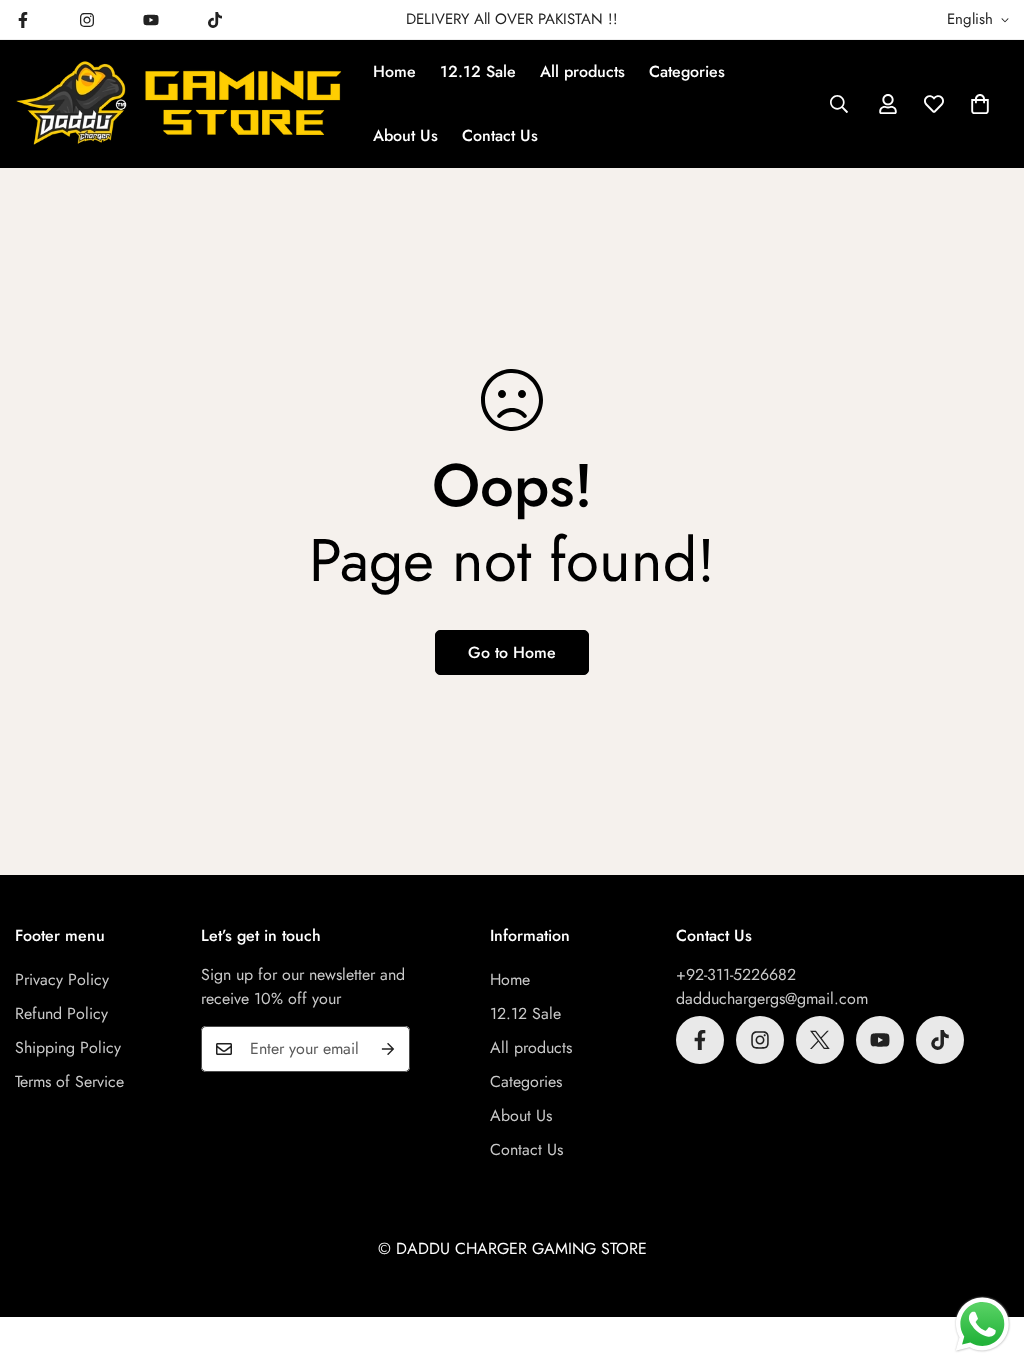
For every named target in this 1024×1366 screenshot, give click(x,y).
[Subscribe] (388, 1049)
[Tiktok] (215, 20)
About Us (405, 135)
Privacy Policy (62, 979)
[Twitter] (820, 1040)
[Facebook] (700, 1040)
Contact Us (500, 135)
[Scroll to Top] (985, 1257)
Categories (687, 71)
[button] (980, 104)
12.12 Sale (478, 71)
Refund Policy (61, 1013)
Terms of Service (69, 1081)
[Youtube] (151, 20)
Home (394, 71)
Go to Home (512, 652)
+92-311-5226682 (736, 974)
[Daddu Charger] (180, 103)
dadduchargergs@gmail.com (772, 998)
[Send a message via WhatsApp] (982, 1324)
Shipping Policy (68, 1047)
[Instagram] (87, 20)
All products (582, 71)
